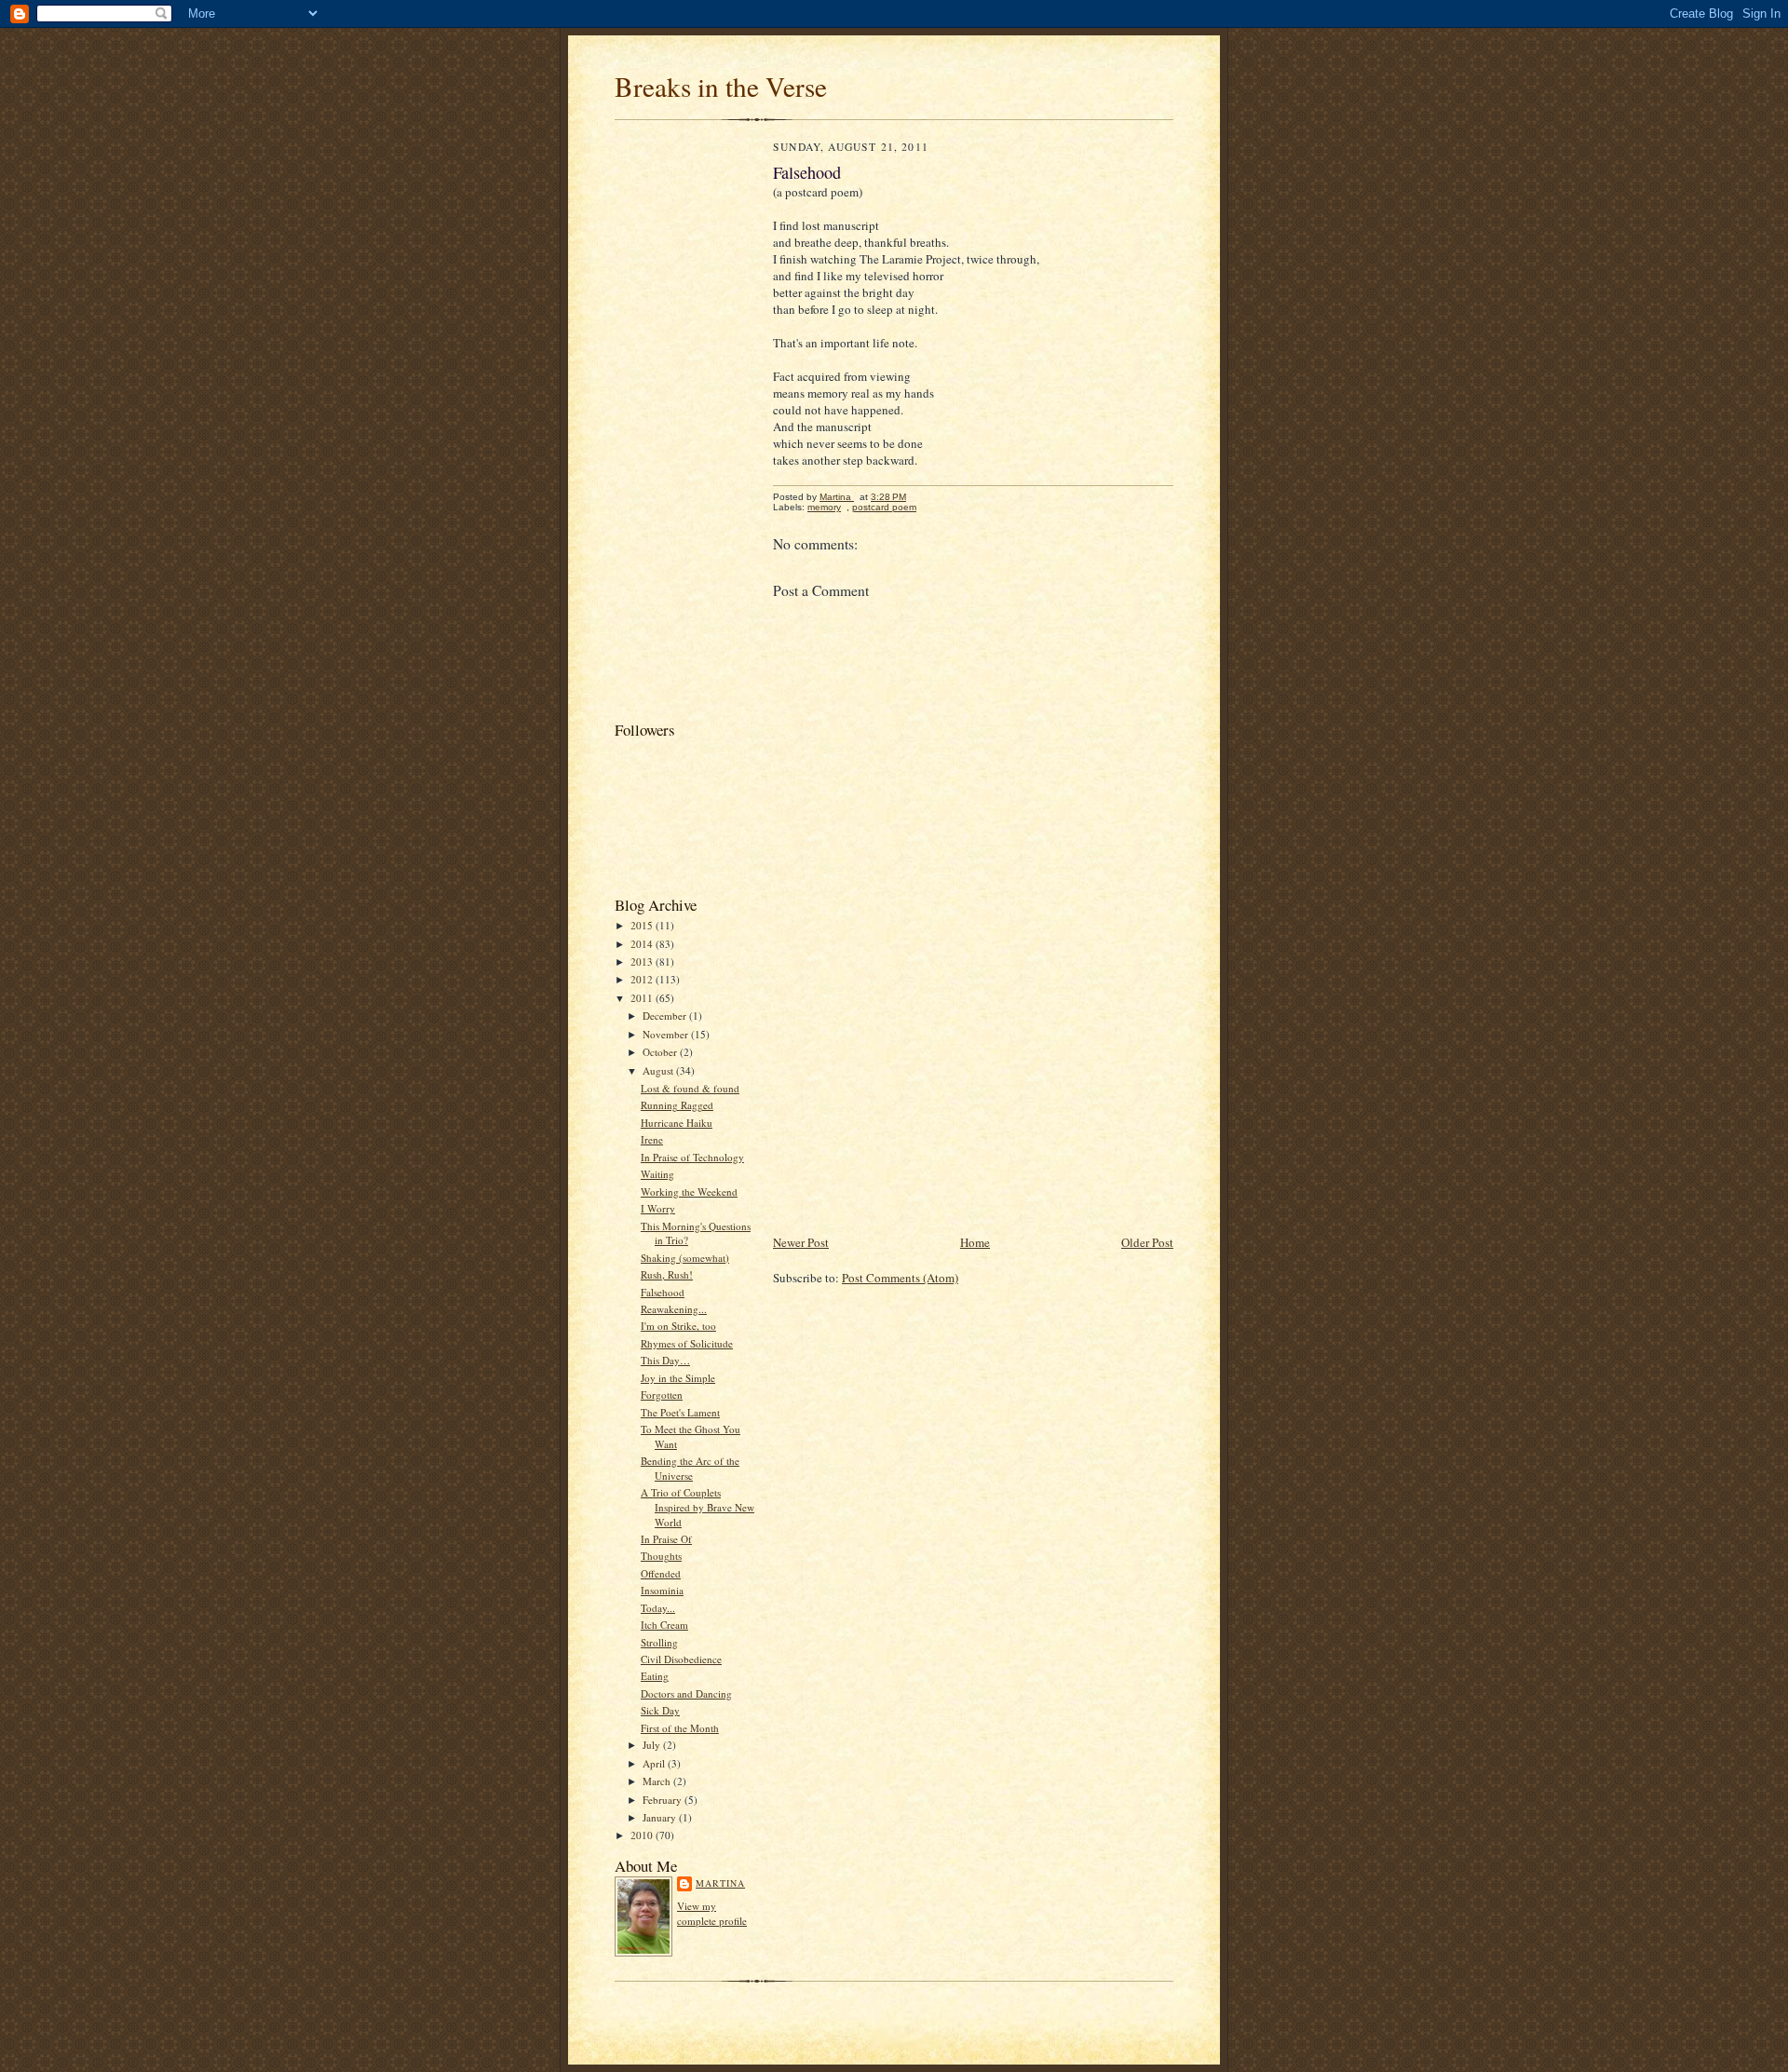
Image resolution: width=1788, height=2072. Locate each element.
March (658, 1781)
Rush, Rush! (667, 1274)
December (666, 1016)
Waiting (657, 1174)
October (661, 1052)
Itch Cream (664, 1625)
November (667, 1034)
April (655, 1763)
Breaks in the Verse (721, 86)
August (659, 1070)
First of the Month (680, 1728)
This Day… (665, 1360)
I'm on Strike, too (678, 1326)
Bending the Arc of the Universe (690, 1468)
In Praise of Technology (692, 1157)
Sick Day (660, 1710)
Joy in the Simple (678, 1378)
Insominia (662, 1590)
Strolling (659, 1642)
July (653, 1745)
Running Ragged (677, 1105)
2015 (643, 925)
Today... (658, 1608)
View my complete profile (712, 1913)
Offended (661, 1573)
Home (975, 1242)
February (664, 1800)
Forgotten (662, 1395)
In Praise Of (666, 1539)
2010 (643, 1835)
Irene (652, 1139)
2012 (643, 979)
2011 (643, 998)
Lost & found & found (690, 1088)
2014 (643, 944)
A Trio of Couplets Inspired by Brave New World (698, 1507)
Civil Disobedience (681, 1659)
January (661, 1817)
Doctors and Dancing (686, 1693)
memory (824, 507)
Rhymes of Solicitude (687, 1343)
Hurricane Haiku (677, 1123)
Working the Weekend (689, 1192)
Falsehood (663, 1292)
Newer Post (801, 1242)
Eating (655, 1676)
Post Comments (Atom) (900, 1278)
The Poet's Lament (680, 1412)
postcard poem (884, 507)
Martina (720, 1883)
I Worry (658, 1208)
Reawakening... (674, 1309)
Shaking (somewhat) (685, 1258)
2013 (643, 962)
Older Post (1147, 1242)
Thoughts (661, 1556)
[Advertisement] (689, 425)
